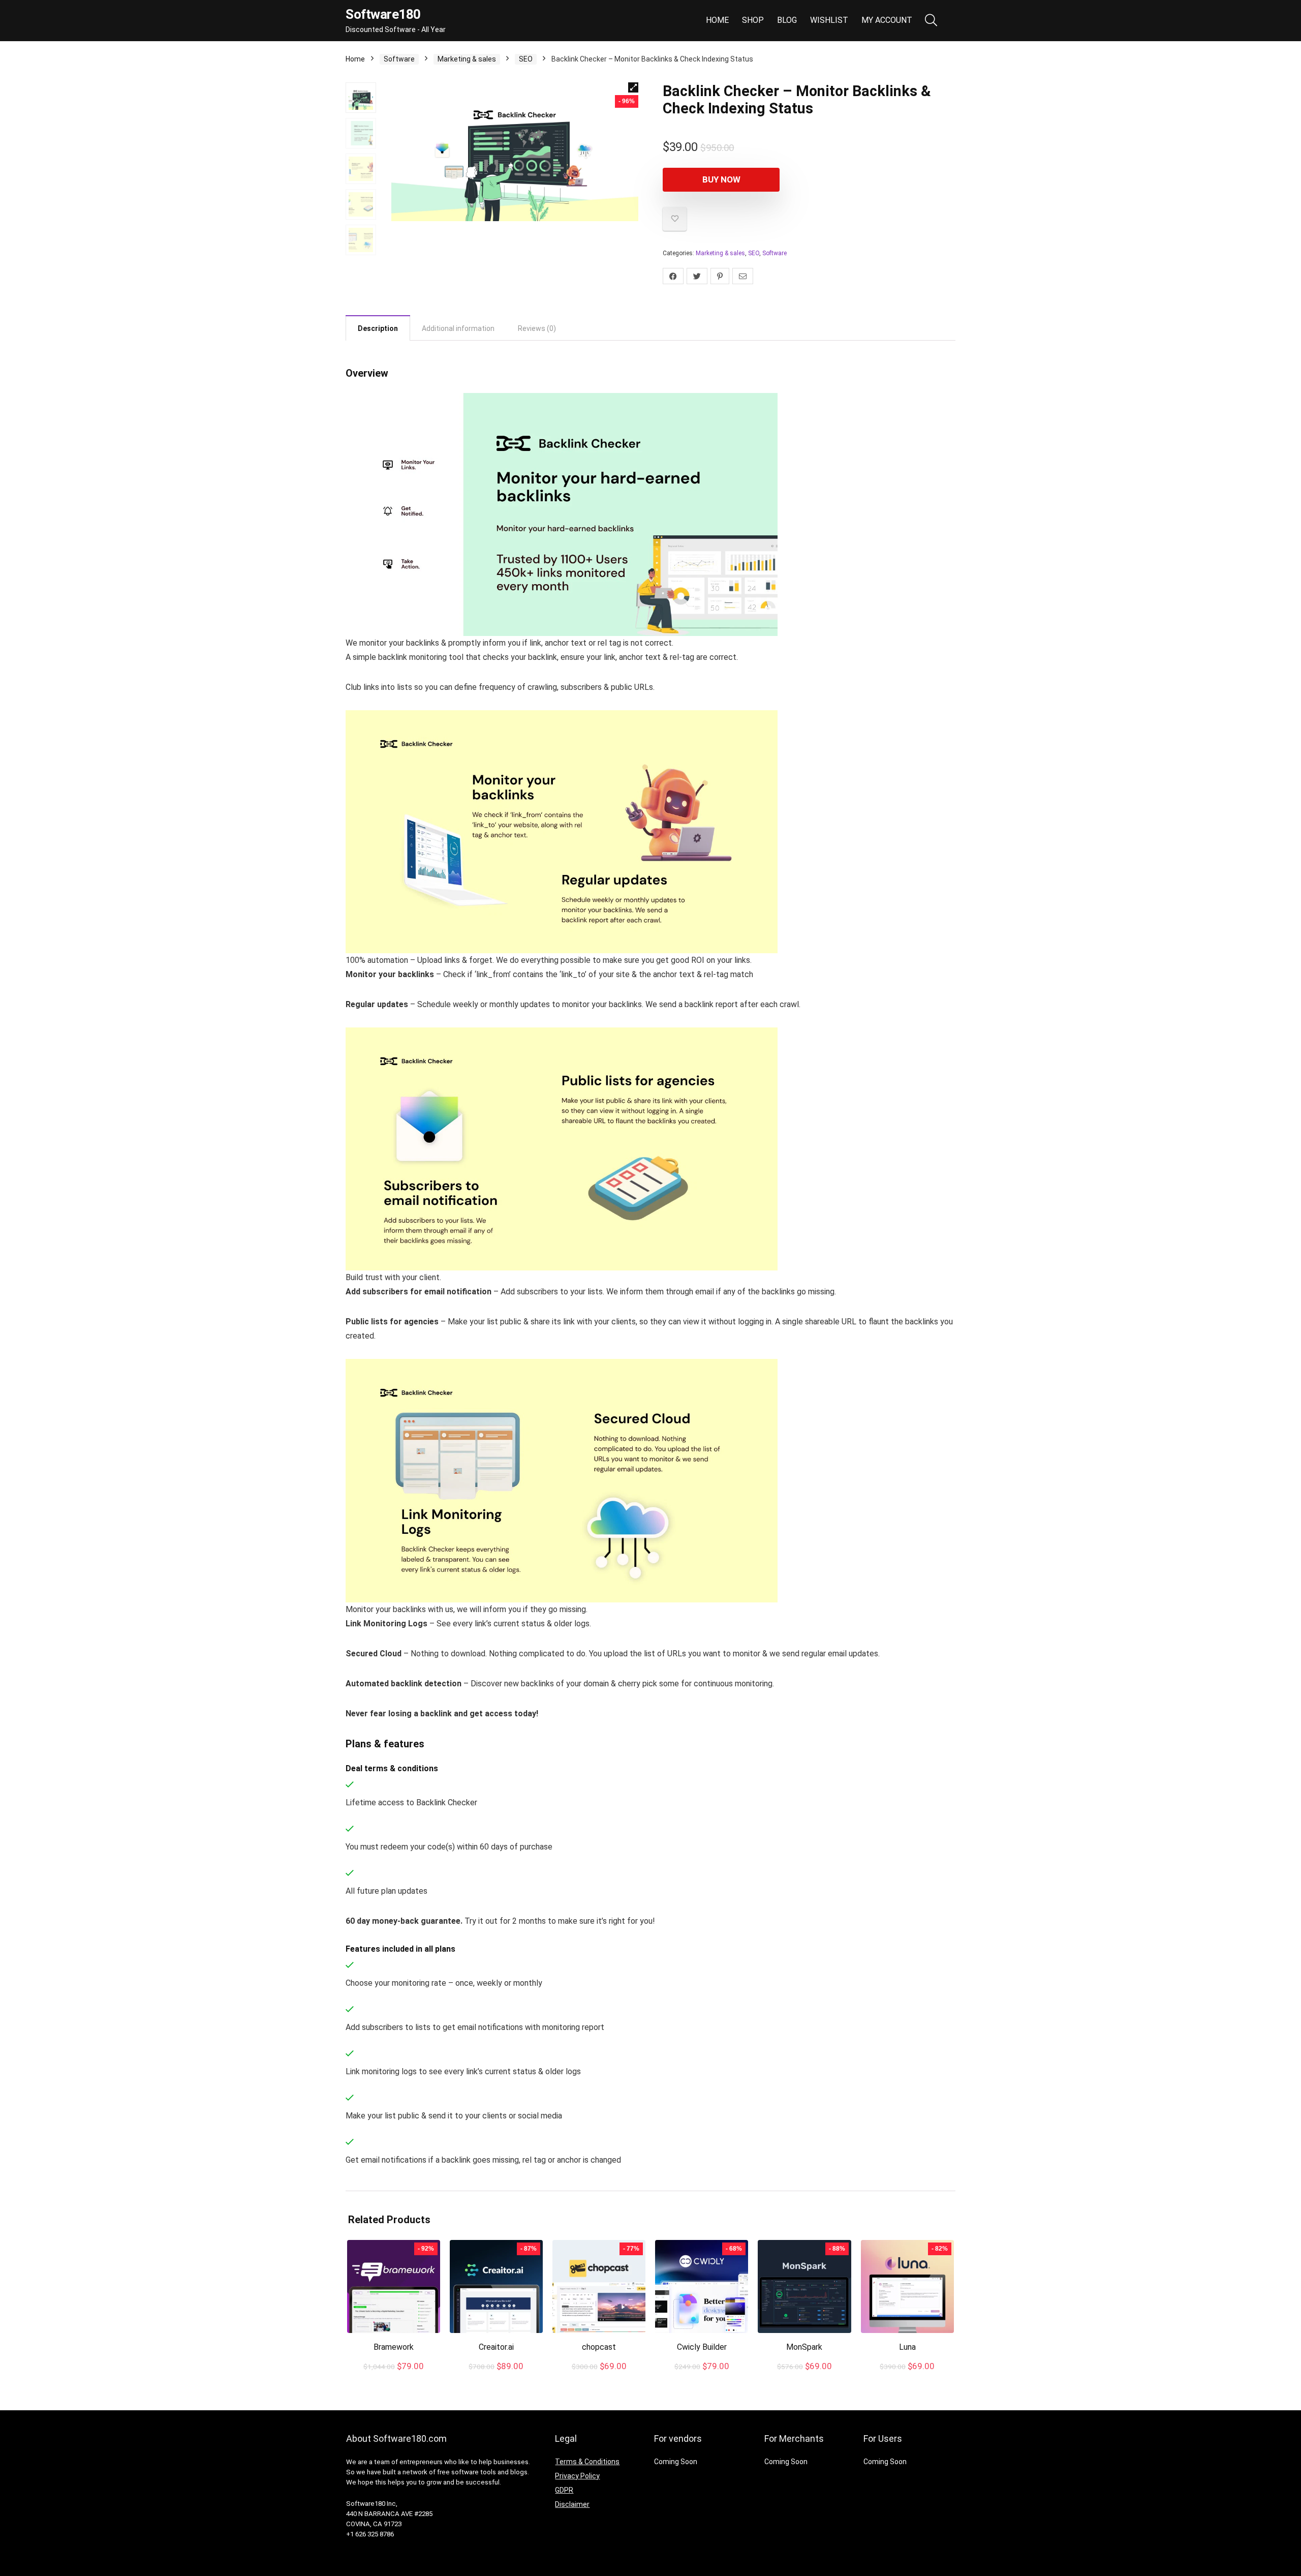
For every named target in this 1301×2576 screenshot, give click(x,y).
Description (378, 328)
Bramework (394, 2347)
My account (887, 20)
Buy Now (721, 179)
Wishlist (829, 20)
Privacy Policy (577, 2476)
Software (399, 59)
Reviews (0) (537, 328)
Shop (753, 20)
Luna (907, 2347)
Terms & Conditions (587, 2462)
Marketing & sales (467, 59)
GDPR (564, 2490)
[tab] (378, 328)
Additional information (458, 328)
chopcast (599, 2347)
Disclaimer (572, 2504)
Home (717, 20)
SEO (526, 59)
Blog (787, 20)
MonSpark (804, 2347)
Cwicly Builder (702, 2347)
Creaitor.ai (496, 2347)
